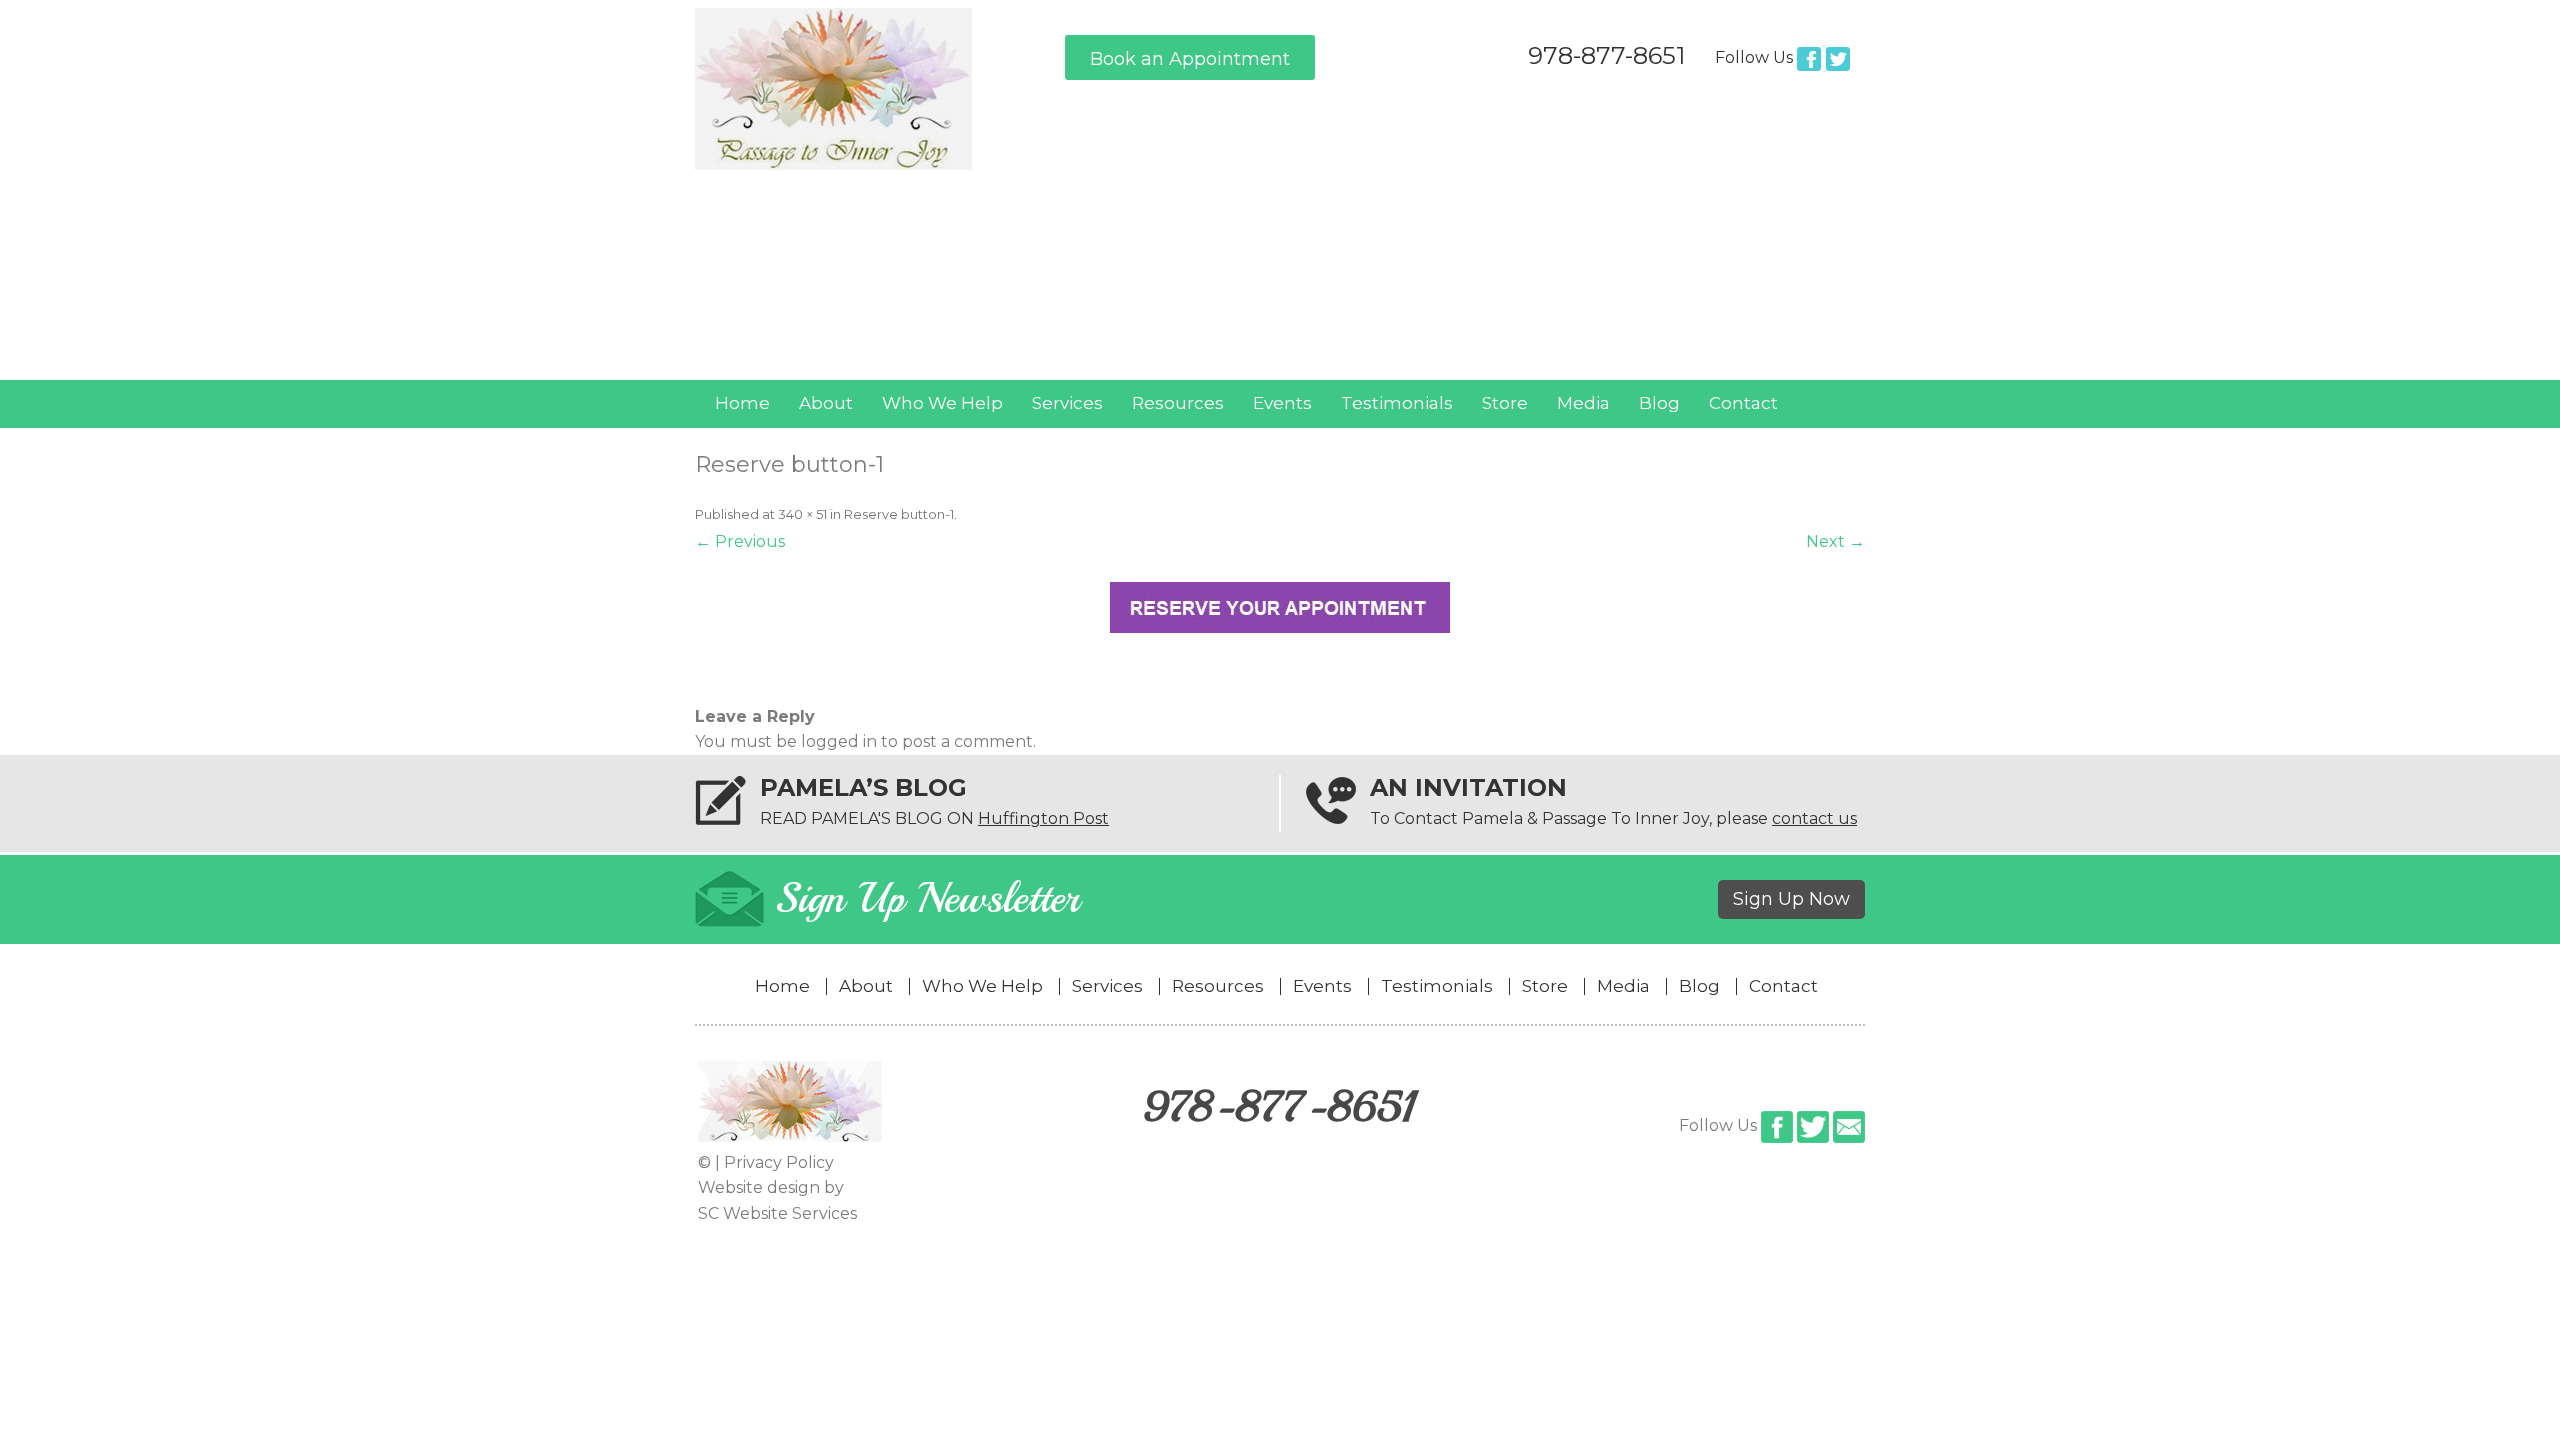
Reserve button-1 (899, 514)
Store (1505, 403)
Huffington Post (1043, 818)
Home (742, 403)
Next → (1835, 541)
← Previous (740, 541)
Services (1067, 403)
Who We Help (942, 403)
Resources (1178, 403)
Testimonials (1397, 403)
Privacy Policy (779, 1162)
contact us (1814, 818)
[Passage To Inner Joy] (833, 164)
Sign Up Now (1791, 899)
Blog (1659, 403)
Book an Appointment (1190, 59)
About (826, 403)
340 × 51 (802, 514)
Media (1583, 403)
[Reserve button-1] (1280, 607)
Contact (1743, 403)
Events (1282, 403)
